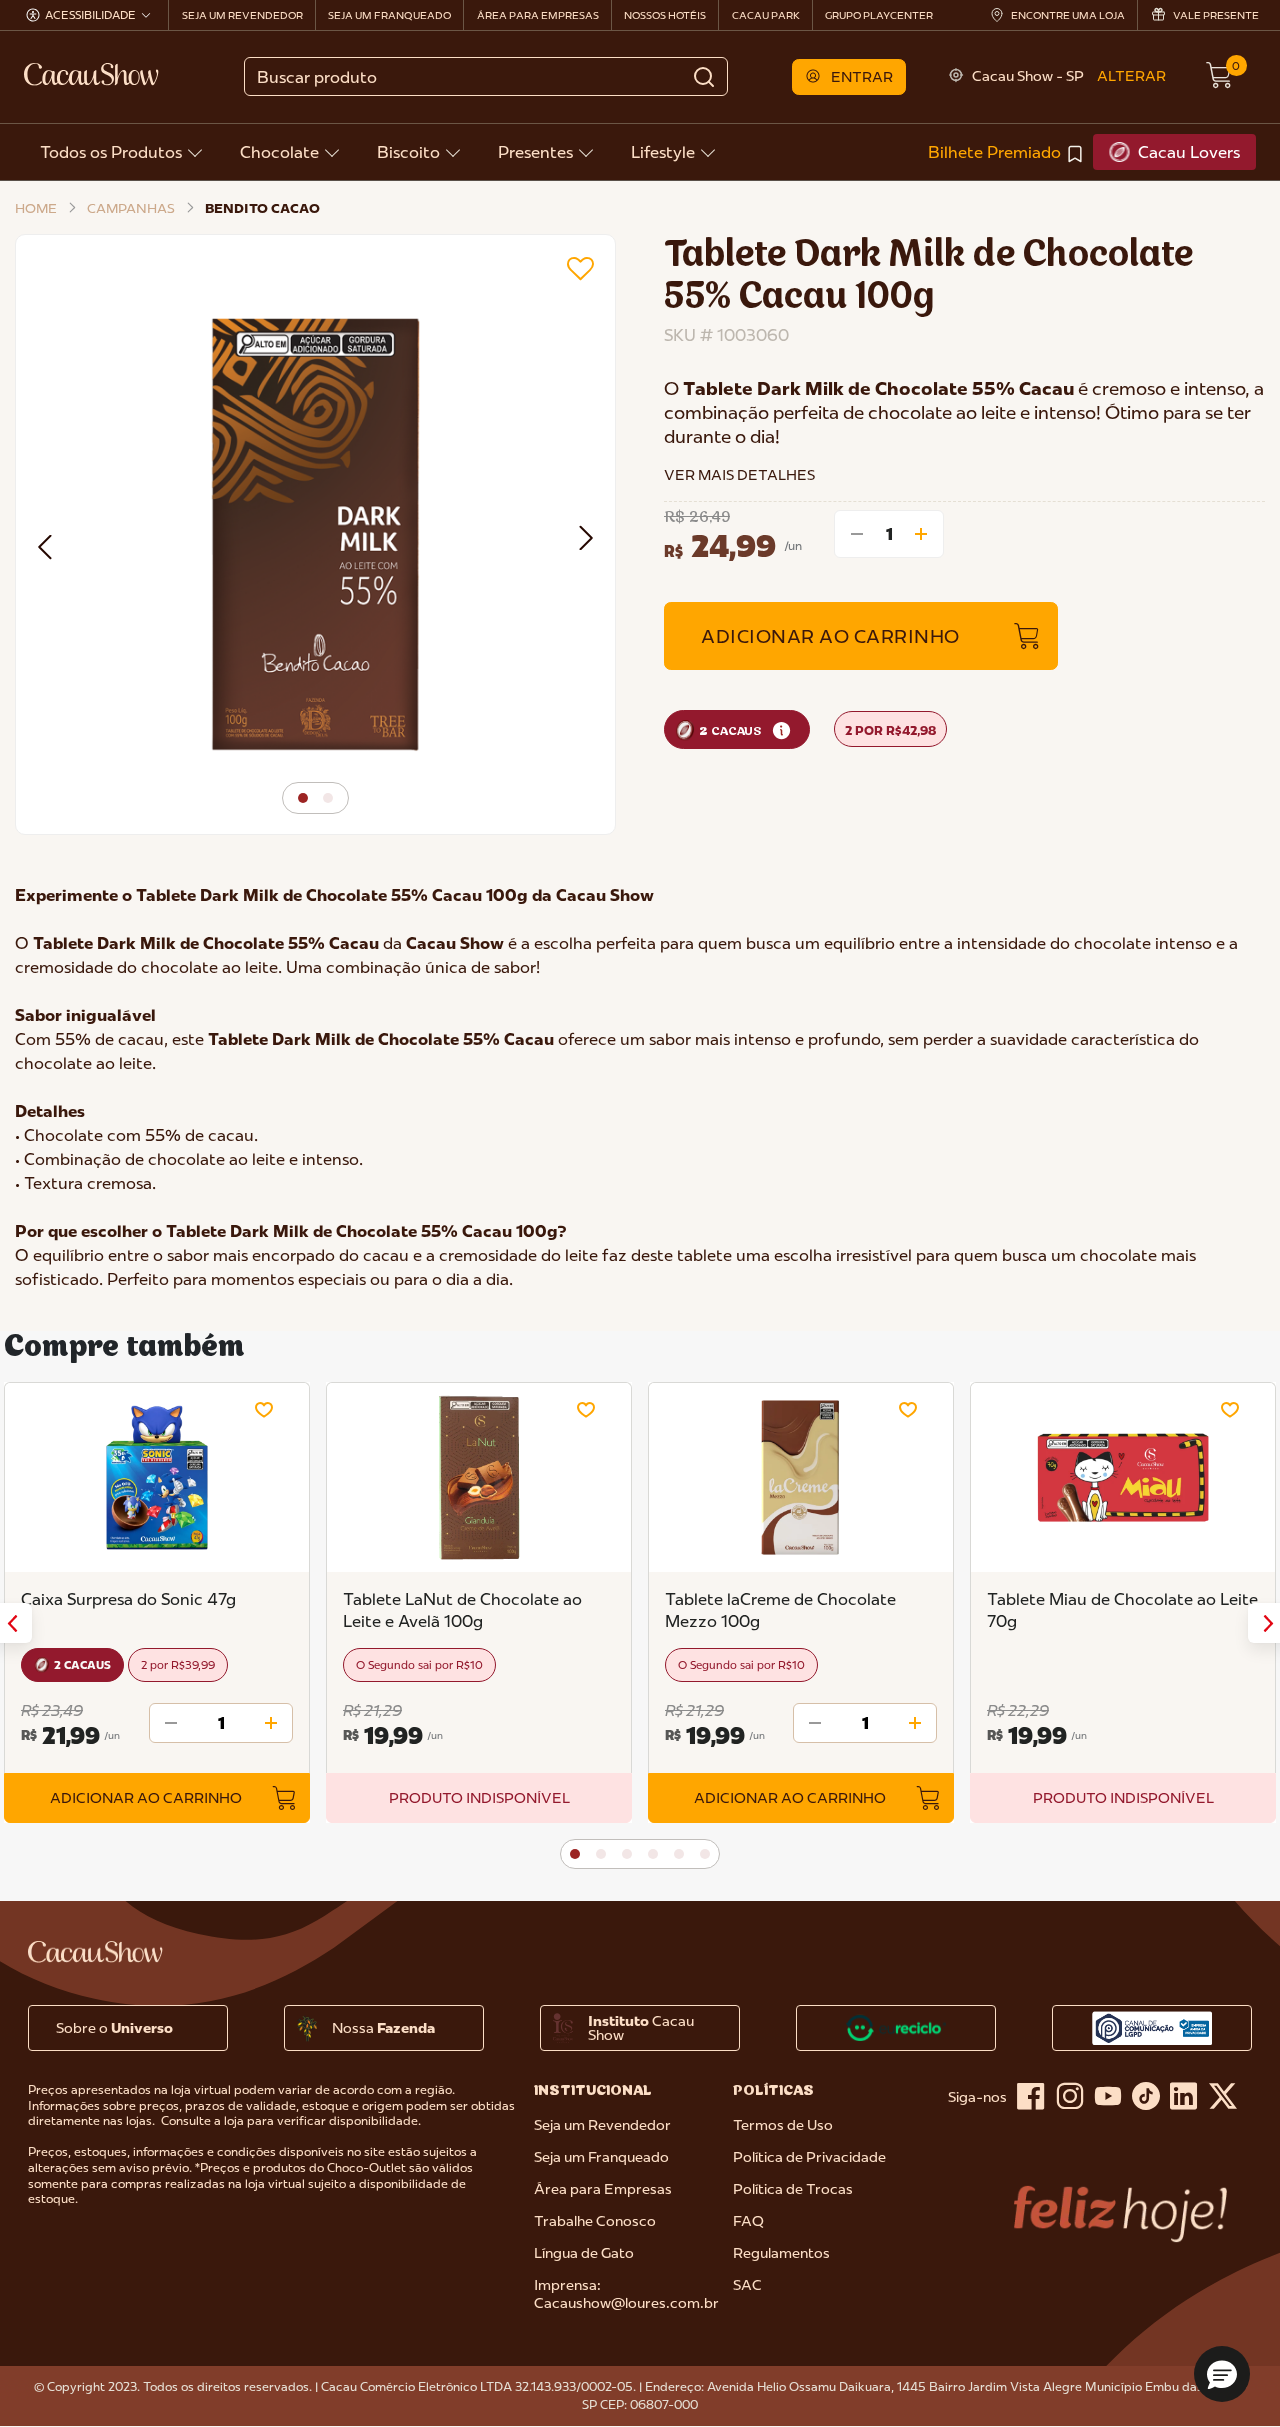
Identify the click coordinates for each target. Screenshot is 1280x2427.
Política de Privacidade (809, 2157)
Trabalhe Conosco (595, 2221)
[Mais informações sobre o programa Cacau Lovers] (781, 730)
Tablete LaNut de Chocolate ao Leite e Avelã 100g (462, 1610)
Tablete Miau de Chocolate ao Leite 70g (1122, 1610)
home (36, 208)
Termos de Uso (783, 2125)
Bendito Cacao (262, 208)
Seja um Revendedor (602, 2125)
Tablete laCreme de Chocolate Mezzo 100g (780, 1610)
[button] (849, 77)
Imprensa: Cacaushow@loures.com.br (626, 2294)
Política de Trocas (793, 2189)
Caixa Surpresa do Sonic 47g (128, 1599)
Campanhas (131, 208)
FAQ (748, 2221)
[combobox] (485, 76)
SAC (747, 2285)
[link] (1006, 152)
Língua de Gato (584, 2253)
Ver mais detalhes (739, 475)
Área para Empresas (603, 2189)
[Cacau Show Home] (93, 74)
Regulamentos (781, 2253)
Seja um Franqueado (601, 2157)
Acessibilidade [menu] (90, 15)
